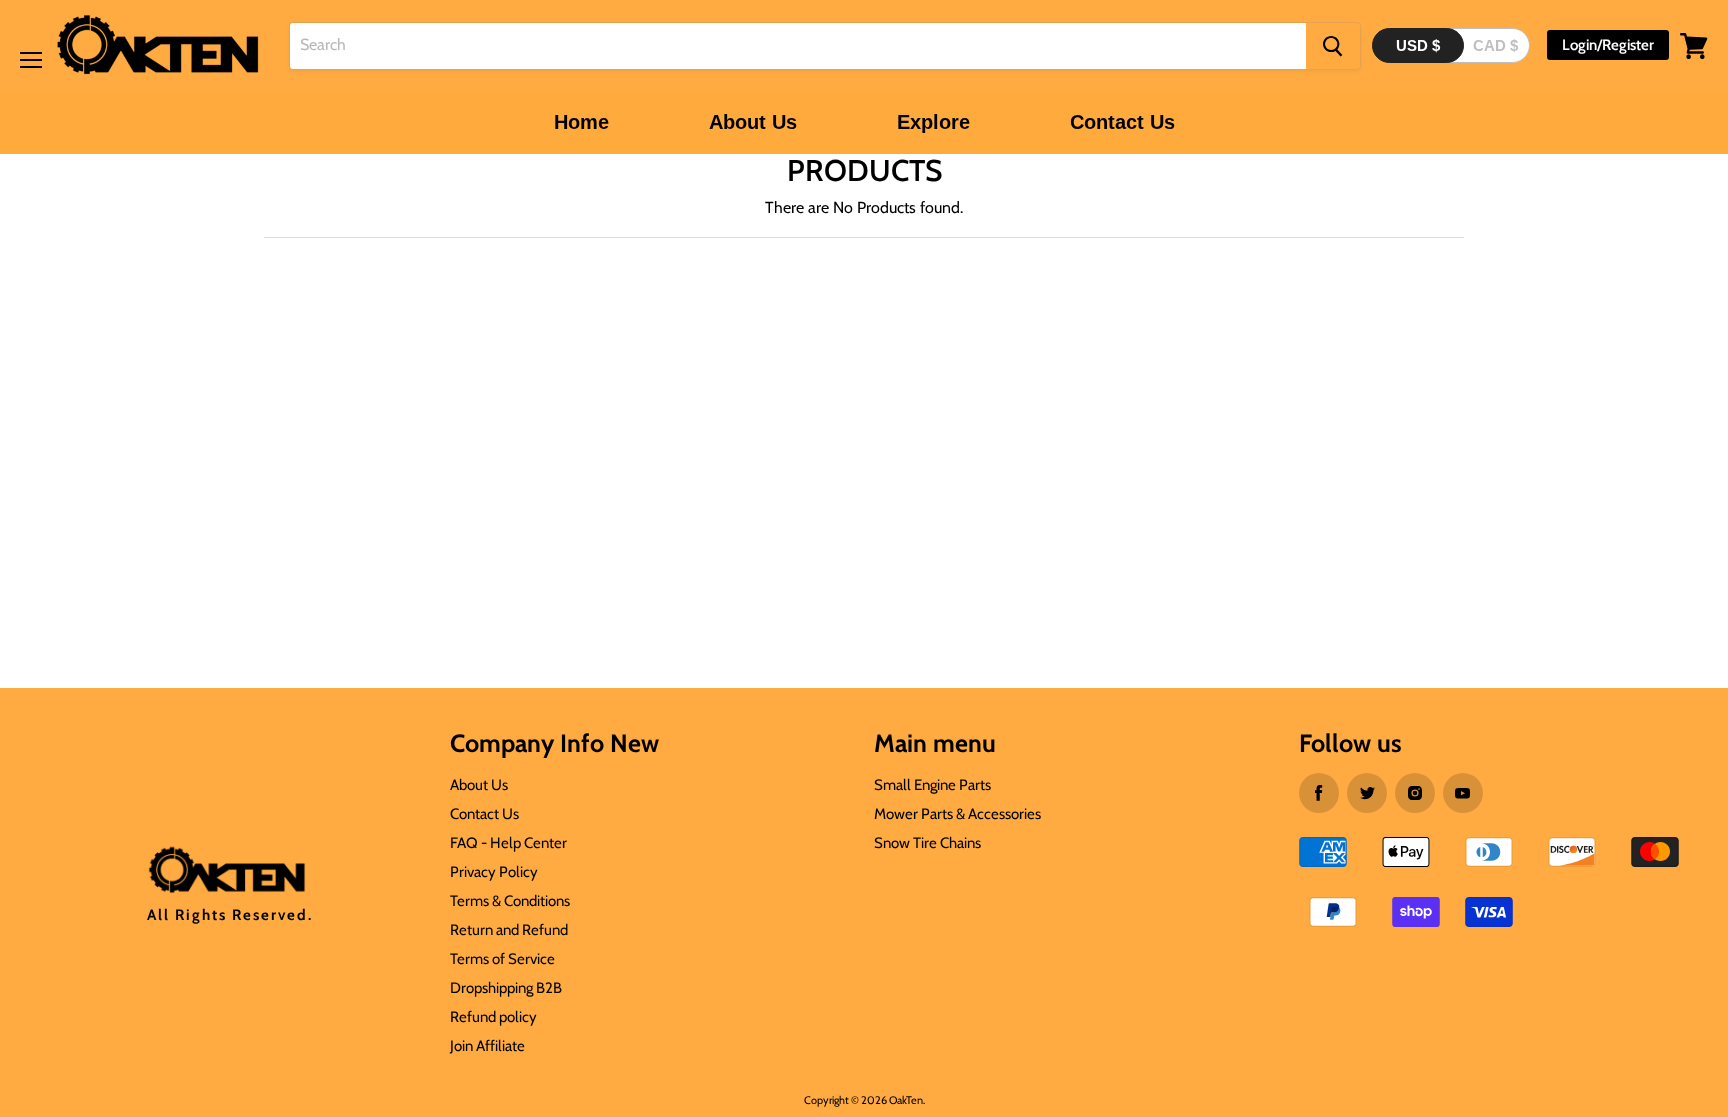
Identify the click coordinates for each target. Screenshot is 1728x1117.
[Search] (1333, 46)
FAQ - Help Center (508, 843)
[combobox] (798, 46)
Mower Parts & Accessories (957, 814)
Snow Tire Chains (927, 843)
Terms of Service (502, 959)
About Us (753, 122)
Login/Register (1608, 45)
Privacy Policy (494, 872)
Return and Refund (509, 930)
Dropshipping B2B (506, 988)
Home (581, 122)
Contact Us (1122, 122)
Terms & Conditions (510, 901)
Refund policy (493, 1017)
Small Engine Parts (932, 785)
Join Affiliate (487, 1046)
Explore (933, 122)
